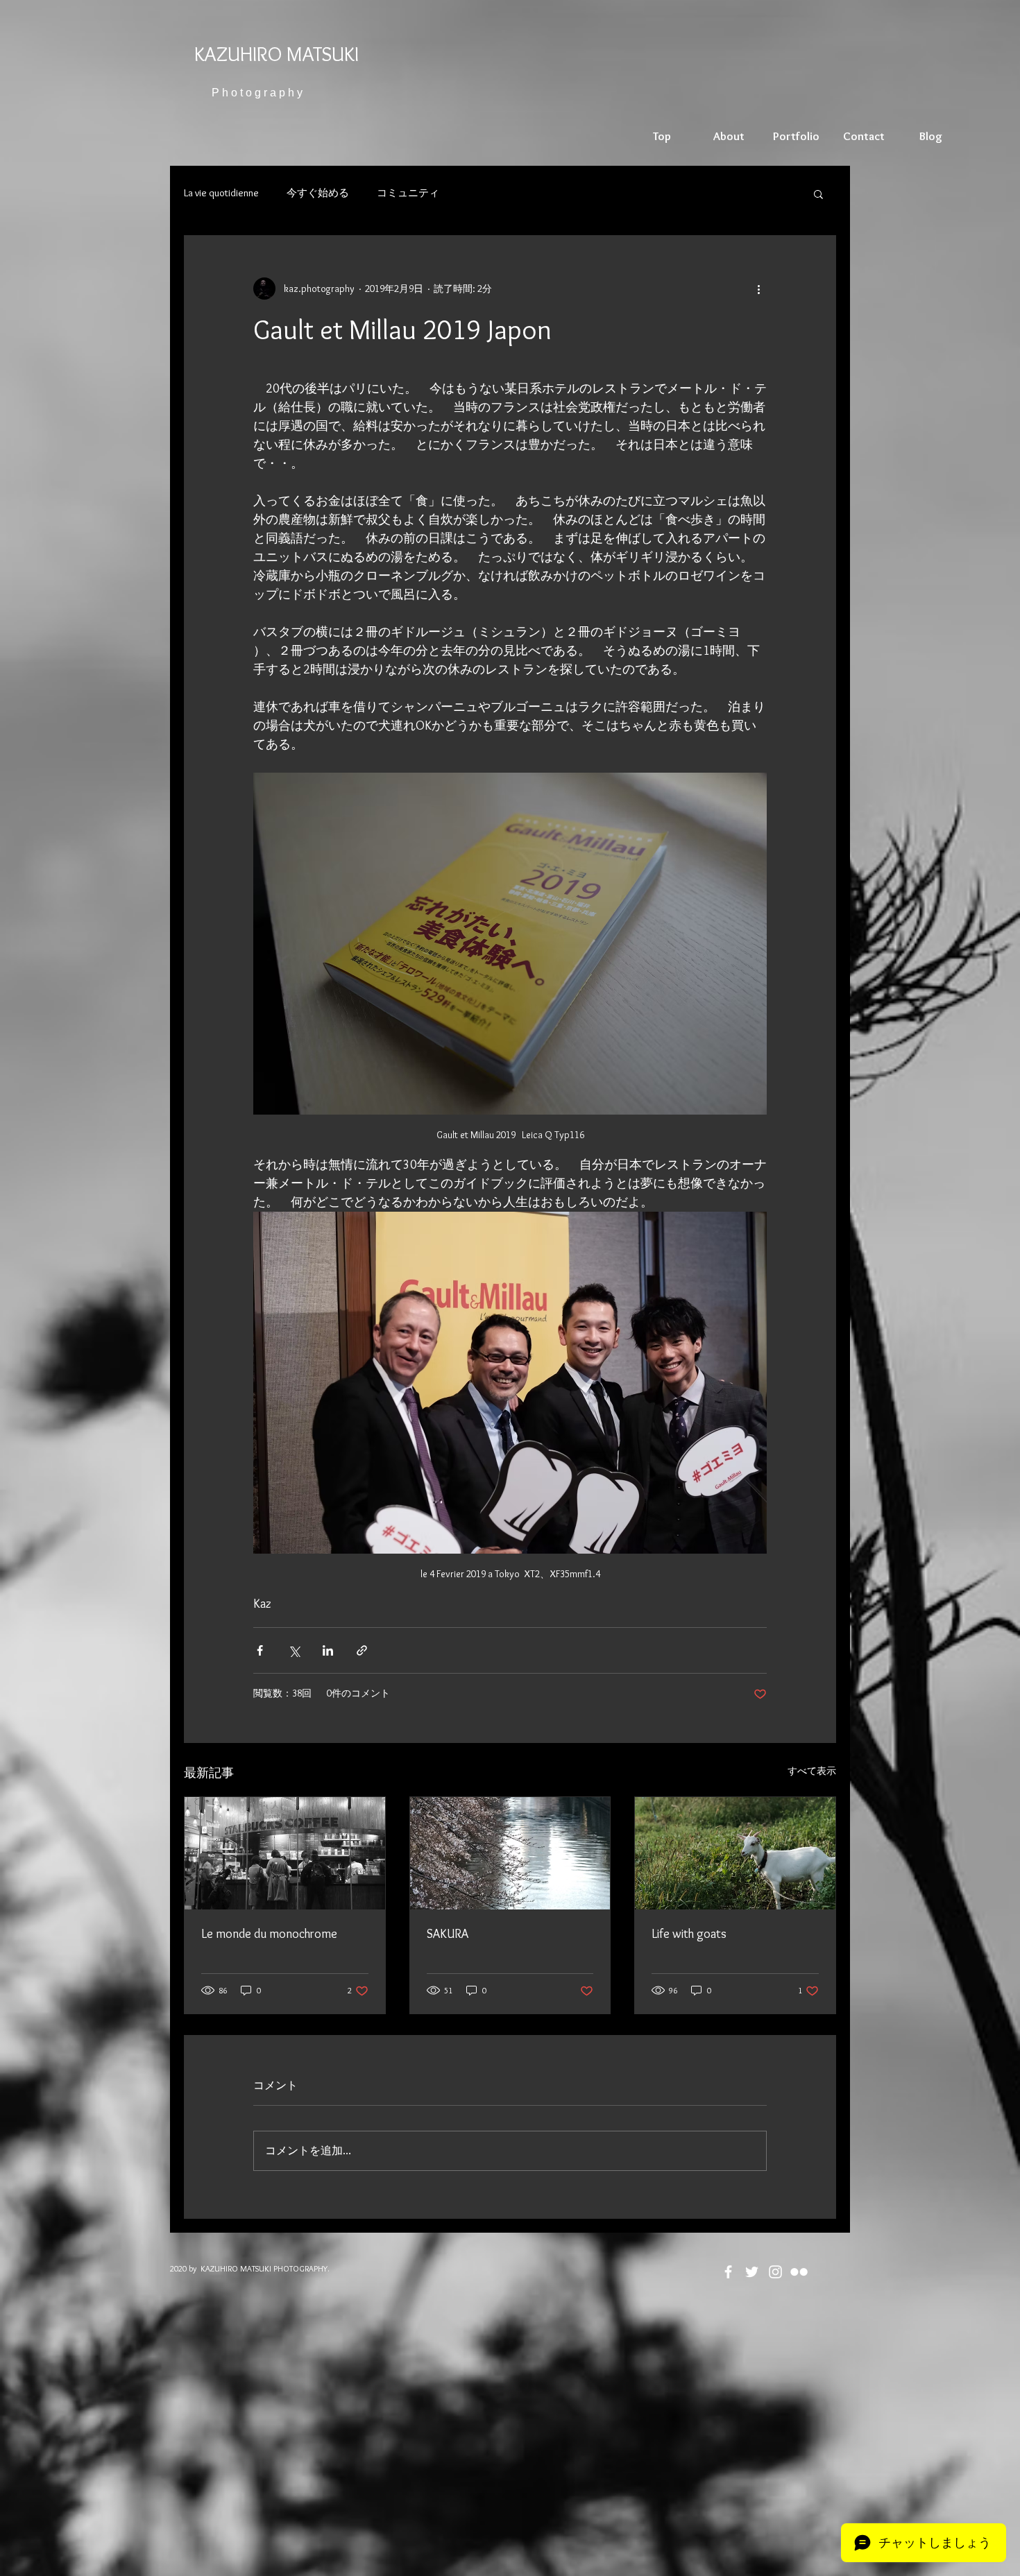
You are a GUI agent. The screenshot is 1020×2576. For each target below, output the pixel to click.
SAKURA (448, 1934)
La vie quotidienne (221, 193)
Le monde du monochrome (269, 1934)
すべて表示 (812, 1771)
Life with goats (689, 1934)
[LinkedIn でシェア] (328, 1650)
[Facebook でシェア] (260, 1650)
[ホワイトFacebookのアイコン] (728, 2272)
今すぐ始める (318, 193)
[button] (818, 194)
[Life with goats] (735, 1853)
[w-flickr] (799, 2272)
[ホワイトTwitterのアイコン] (752, 2272)
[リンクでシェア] (362, 1650)
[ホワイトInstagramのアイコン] (775, 2272)
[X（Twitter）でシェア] (294, 1650)
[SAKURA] (510, 1853)
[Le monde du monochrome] (285, 1853)
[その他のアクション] (758, 289)
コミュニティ (408, 193)
